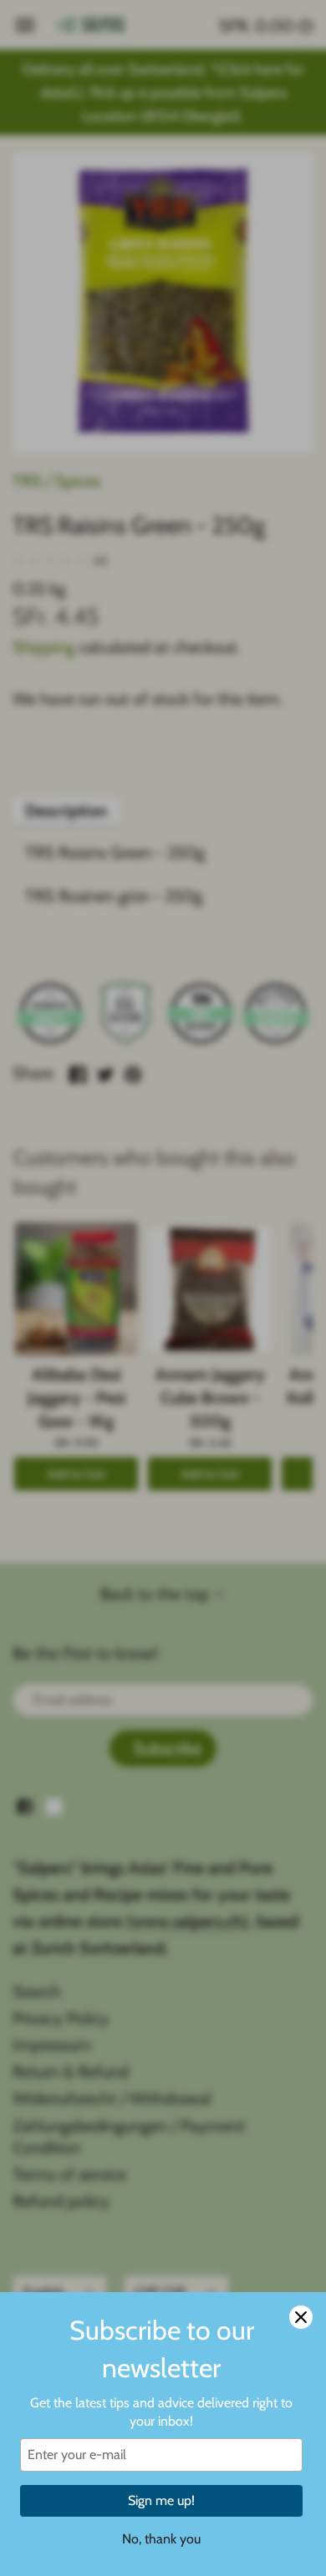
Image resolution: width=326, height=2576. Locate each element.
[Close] (301, 2317)
